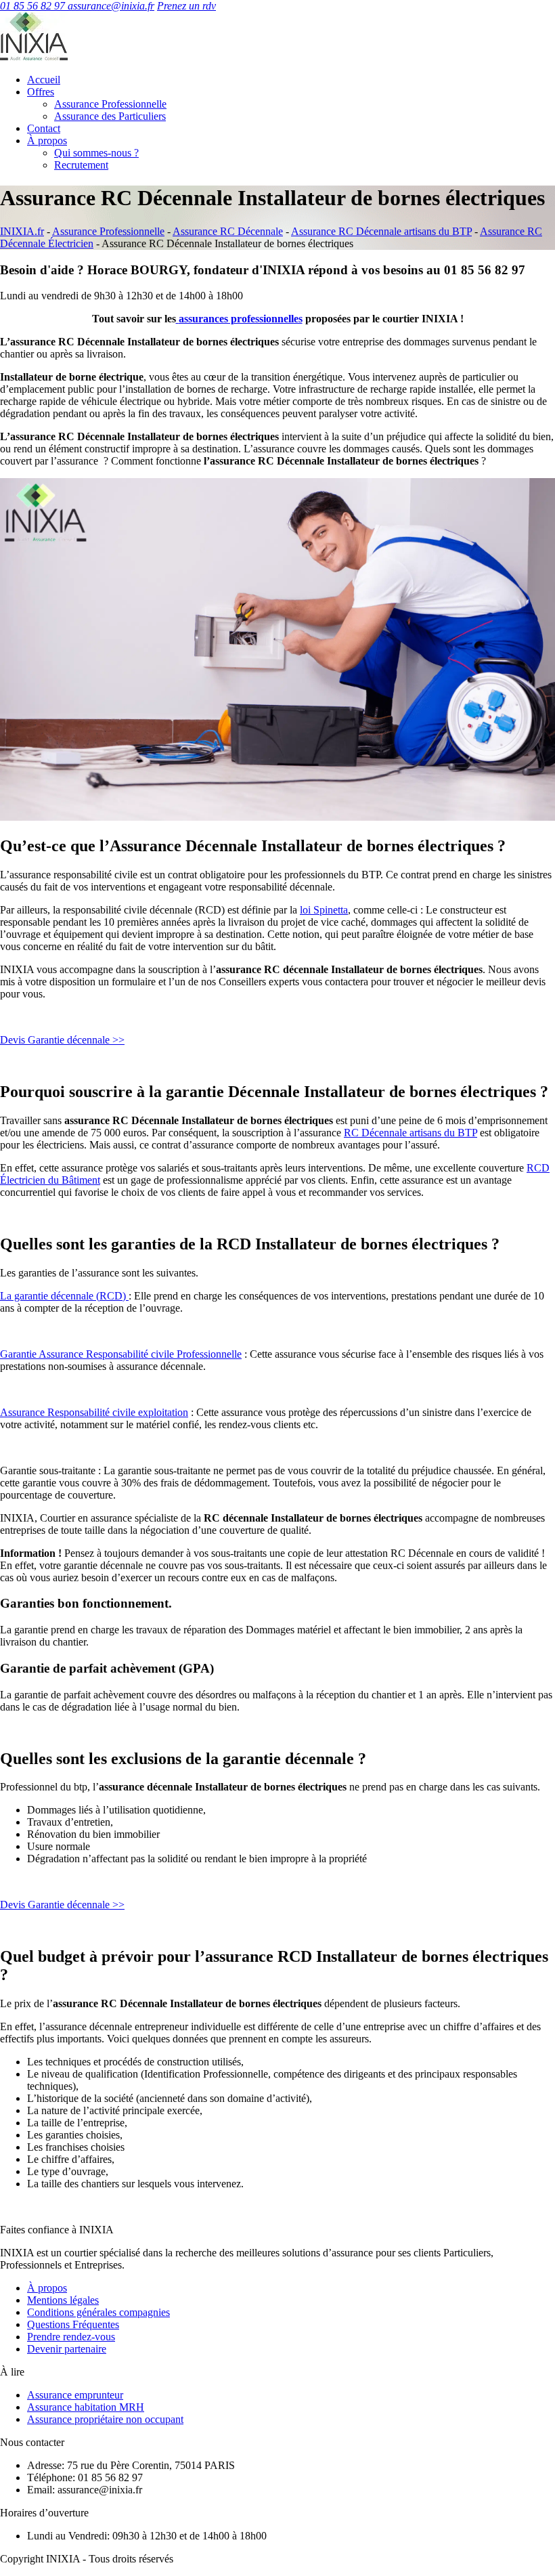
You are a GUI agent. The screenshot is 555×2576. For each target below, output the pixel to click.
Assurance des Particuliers (110, 116)
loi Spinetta (324, 910)
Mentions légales (63, 2300)
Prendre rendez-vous (71, 2337)
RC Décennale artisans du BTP (410, 1133)
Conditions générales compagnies (98, 2312)
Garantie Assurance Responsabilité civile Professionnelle (121, 1354)
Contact (44, 128)
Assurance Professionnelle (110, 104)
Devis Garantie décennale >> (62, 1040)
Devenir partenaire (67, 2349)
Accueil (44, 80)
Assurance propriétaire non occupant (105, 2419)
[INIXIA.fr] (34, 57)
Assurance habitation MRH (86, 2407)
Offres (41, 92)
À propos (47, 141)
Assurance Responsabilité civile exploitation (94, 1412)
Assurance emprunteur (75, 2395)
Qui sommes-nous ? (96, 153)
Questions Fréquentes (73, 2324)
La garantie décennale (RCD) (64, 1296)
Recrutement (81, 165)
